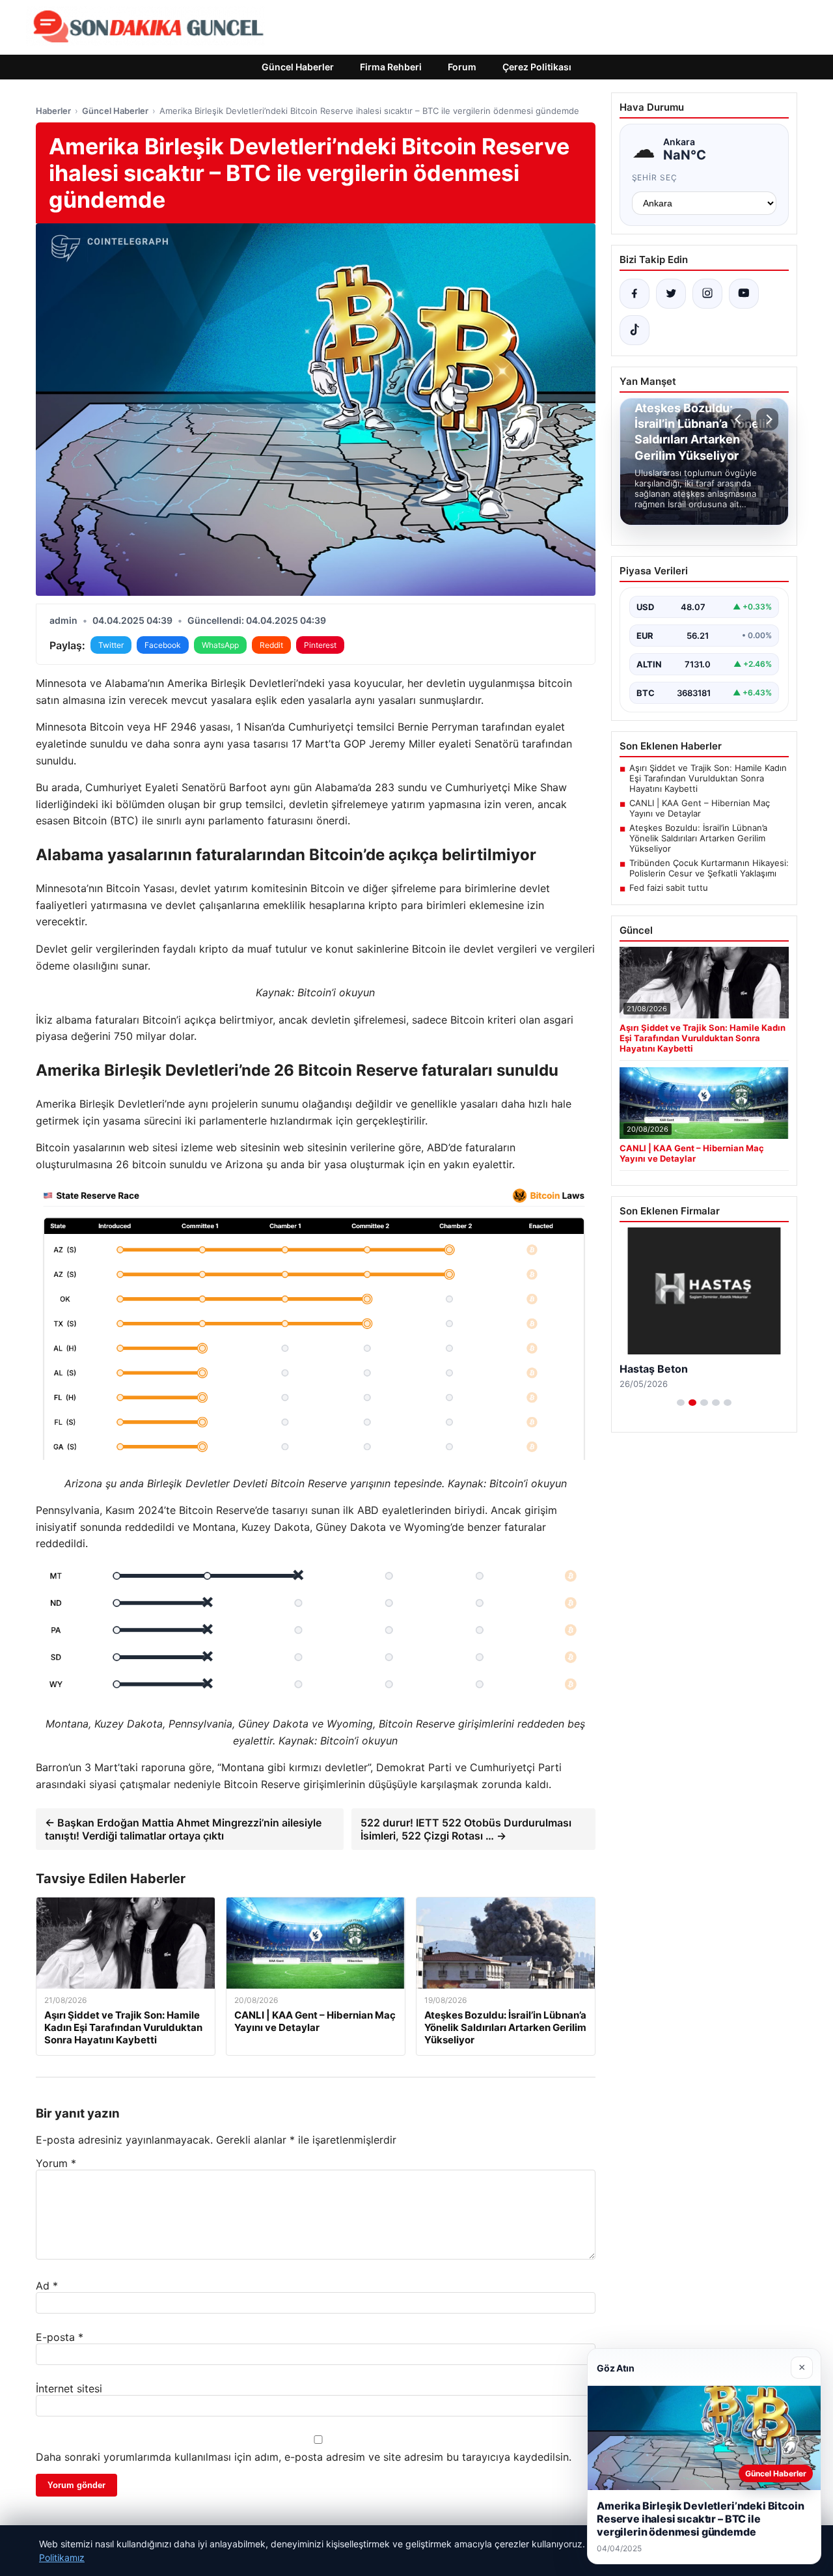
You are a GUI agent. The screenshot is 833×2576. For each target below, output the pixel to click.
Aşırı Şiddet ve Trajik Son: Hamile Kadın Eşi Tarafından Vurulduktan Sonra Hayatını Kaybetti (708, 778)
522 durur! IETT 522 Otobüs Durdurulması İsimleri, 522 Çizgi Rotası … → (466, 1829)
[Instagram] (707, 294)
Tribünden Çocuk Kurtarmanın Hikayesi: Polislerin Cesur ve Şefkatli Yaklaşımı (709, 868)
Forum (462, 67)
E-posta (60, 2337)
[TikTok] (635, 330)
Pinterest (320, 645)
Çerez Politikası (537, 67)
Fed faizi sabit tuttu (669, 888)
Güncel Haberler (298, 67)
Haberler (53, 111)
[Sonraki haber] (767, 419)
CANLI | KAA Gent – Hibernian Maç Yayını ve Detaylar (700, 808)
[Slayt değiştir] (681, 1403)
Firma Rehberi (391, 67)
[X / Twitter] (671, 294)
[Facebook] (635, 294)
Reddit (271, 645)
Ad (47, 2286)
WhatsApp (220, 645)
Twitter (111, 645)
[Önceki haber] (740, 419)
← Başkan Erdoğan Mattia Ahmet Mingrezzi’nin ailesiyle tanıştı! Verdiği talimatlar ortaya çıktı (183, 1829)
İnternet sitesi (69, 2388)
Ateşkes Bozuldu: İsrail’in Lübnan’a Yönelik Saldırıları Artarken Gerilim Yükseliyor (698, 838)
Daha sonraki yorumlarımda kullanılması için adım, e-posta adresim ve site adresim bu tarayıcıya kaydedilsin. (304, 2457)
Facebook (163, 645)
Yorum (56, 2163)
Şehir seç (655, 177)
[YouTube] (744, 294)
